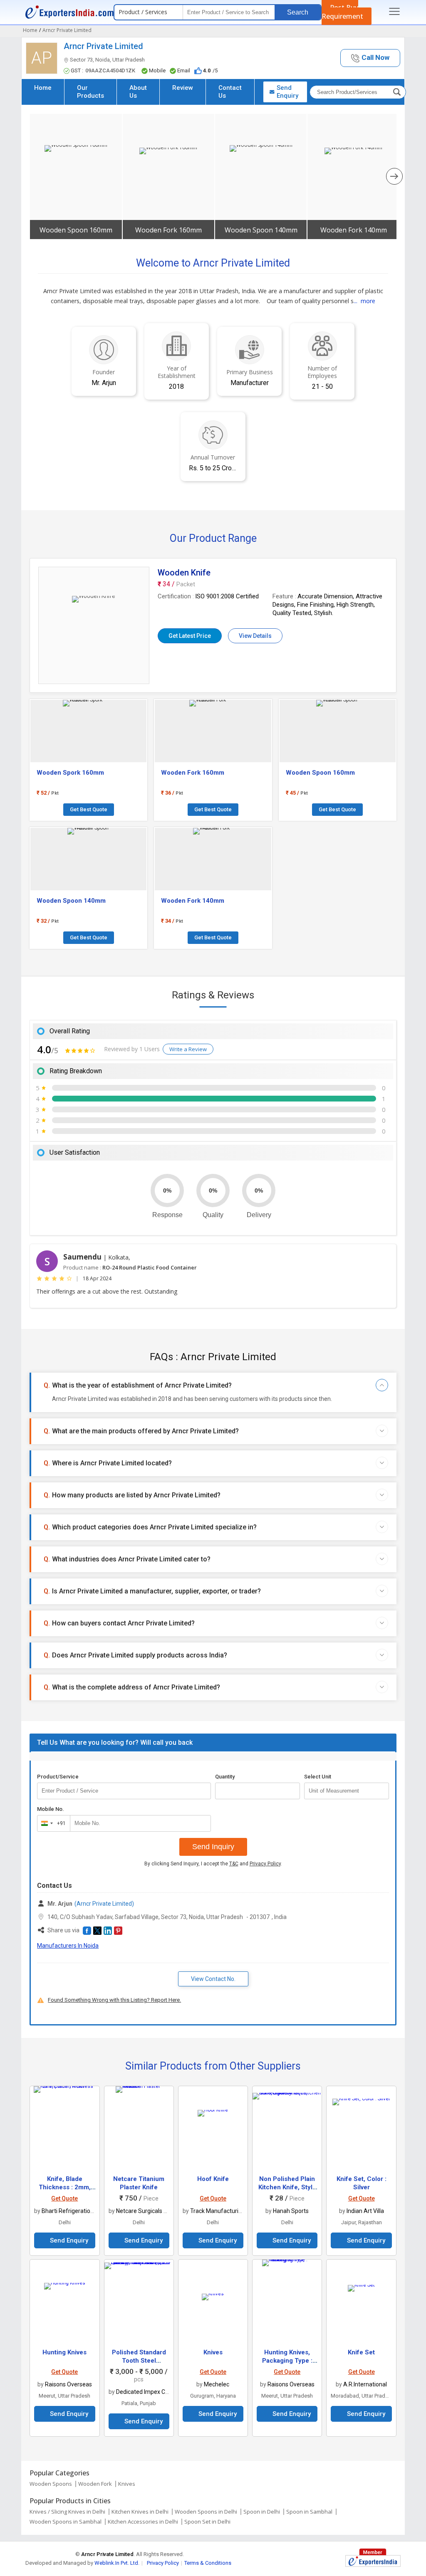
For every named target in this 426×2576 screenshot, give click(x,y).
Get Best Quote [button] (89, 809)
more (368, 301)
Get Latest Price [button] (190, 636)
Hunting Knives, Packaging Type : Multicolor (287, 2361)
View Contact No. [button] (213, 1979)
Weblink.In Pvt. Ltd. (117, 2563)
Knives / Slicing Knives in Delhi (67, 2512)
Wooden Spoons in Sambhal (66, 2522)
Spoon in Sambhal (309, 2512)
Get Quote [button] (64, 2198)
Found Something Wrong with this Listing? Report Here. (114, 2000)
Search (298, 12)
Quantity (225, 1777)
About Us (138, 92)
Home (43, 88)
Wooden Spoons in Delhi (206, 2512)
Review (183, 88)
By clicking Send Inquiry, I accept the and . (213, 1864)
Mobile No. (51, 1809)
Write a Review (188, 1049)
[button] (370, 58)
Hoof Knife (213, 2179)
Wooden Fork (95, 2484)
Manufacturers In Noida (68, 1946)
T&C (234, 1864)
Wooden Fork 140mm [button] (354, 230)
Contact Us (230, 92)
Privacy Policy (265, 1864)
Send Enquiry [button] (287, 92)
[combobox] (52, 1823)
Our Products (90, 92)
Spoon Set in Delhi (207, 2522)
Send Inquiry (213, 1847)
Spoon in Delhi (262, 2512)
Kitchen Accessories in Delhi (143, 2522)
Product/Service (58, 1777)
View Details (255, 636)
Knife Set (361, 2352)
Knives (213, 2352)
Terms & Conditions (208, 2563)
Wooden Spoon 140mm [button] (261, 230)
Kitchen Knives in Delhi (140, 2512)
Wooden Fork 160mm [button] (168, 230)
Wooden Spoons (51, 2484)
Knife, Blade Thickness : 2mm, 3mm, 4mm (65, 2187)
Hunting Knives (64, 2352)
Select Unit (318, 1777)
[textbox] (347, 1791)
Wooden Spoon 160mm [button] (76, 230)
